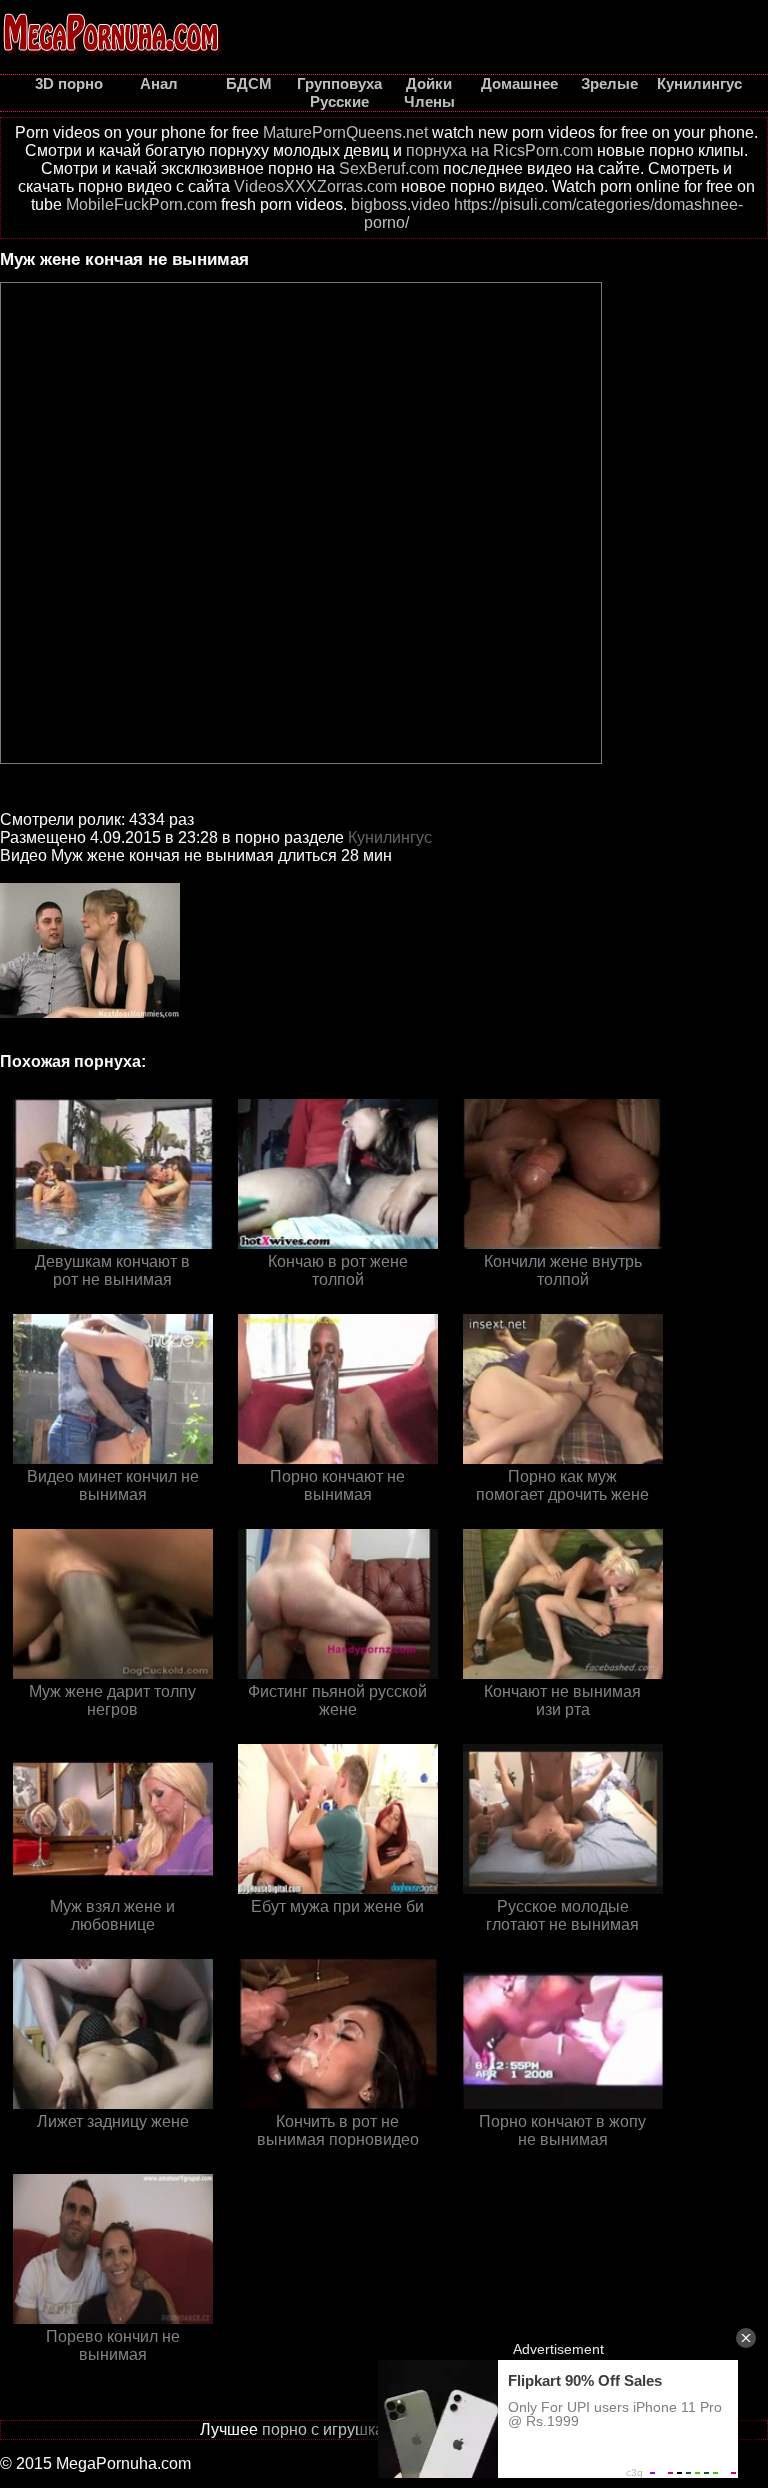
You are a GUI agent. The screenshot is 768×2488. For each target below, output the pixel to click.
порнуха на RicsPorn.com (499, 150)
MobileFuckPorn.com (141, 204)
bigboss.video (400, 204)
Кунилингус (390, 837)
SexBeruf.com (389, 168)
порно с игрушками (333, 2429)
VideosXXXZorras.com (315, 186)
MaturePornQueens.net (345, 132)
